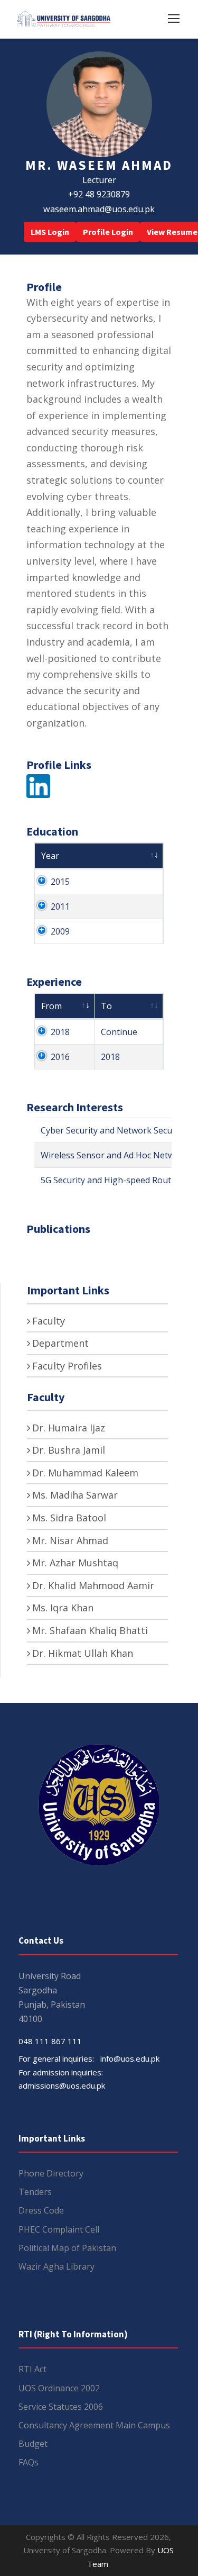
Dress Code (41, 2210)
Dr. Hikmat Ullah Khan (83, 1653)
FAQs (29, 2462)
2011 (60, 906)
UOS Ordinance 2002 (59, 2388)
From (51, 1006)
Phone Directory (51, 2173)
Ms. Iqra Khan (63, 1608)
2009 (60, 931)
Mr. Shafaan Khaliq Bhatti (90, 1630)
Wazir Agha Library (56, 2266)
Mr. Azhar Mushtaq (75, 1563)
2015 (60, 882)
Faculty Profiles (67, 1366)
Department (60, 1343)
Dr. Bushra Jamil (69, 1450)
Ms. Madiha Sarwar (75, 1495)
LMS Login (50, 232)
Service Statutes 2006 (61, 2407)
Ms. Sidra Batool (69, 1518)
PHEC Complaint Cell (59, 2229)
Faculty (49, 1321)
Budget (33, 2444)
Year (50, 856)
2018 (60, 1032)
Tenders (35, 2192)
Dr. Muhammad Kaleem (85, 1473)
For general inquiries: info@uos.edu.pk (89, 2058)
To (106, 1006)
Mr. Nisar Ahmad (70, 1540)
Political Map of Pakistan (67, 2248)
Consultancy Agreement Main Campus (94, 2425)
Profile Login (108, 232)
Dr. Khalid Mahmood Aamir (93, 1585)
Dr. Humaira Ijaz (69, 1428)
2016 (60, 1057)
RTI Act (32, 2369)
